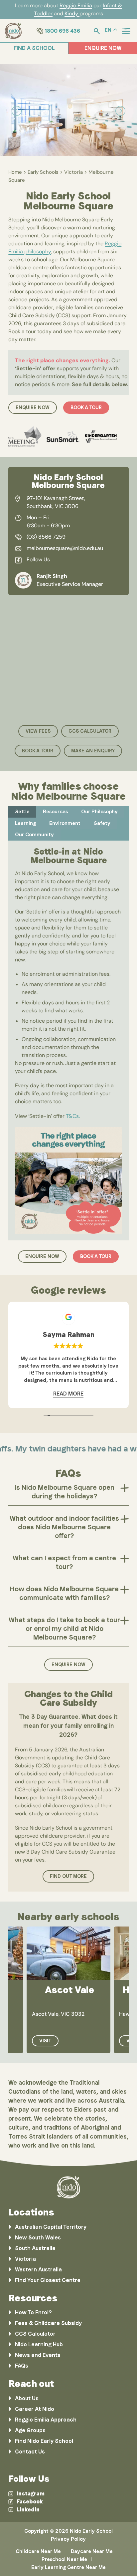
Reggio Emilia (76, 5)
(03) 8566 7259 (46, 537)
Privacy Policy (68, 2539)
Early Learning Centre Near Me (68, 2567)
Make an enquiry (93, 751)
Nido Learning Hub (39, 2344)
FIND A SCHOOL (34, 48)
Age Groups (30, 2430)
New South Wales (38, 2238)
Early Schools (43, 172)
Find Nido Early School (44, 2441)
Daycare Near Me (92, 2551)
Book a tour (86, 407)
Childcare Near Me (38, 2551)
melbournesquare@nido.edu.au (65, 548)
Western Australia (38, 2270)
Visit (45, 2041)
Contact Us (30, 2452)
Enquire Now (68, 1665)
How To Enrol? (33, 2313)
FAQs (22, 2366)
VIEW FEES (38, 731)
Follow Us (38, 559)
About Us (27, 2398)
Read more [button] (68, 1394)
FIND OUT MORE (68, 1876)
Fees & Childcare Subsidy (48, 2323)
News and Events (38, 2355)
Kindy (72, 13)
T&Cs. (73, 1116)
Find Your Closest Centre (48, 2280)
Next (120, 111)
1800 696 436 (63, 31)
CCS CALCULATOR (90, 731)
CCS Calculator (35, 2334)
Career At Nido (35, 2409)
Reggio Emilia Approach (46, 2420)
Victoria (73, 172)
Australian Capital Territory (51, 2227)
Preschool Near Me (64, 2559)
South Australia (35, 2248)
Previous (17, 111)
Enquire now (33, 407)
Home (15, 172)
